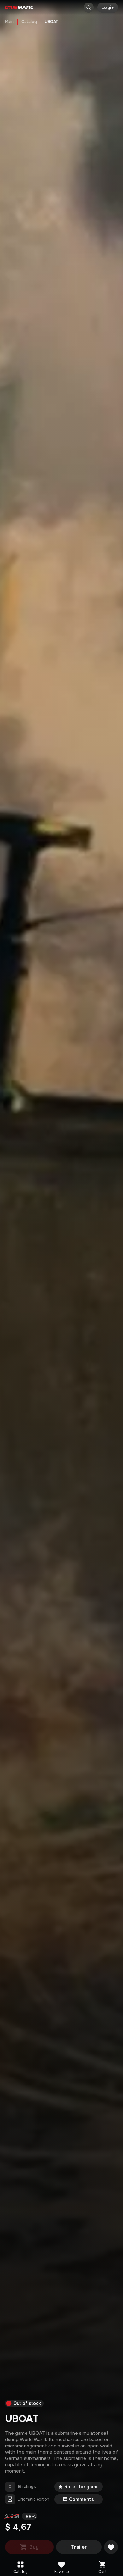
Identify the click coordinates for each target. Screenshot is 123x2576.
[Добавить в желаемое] (111, 2547)
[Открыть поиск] (89, 8)
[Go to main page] (19, 8)
